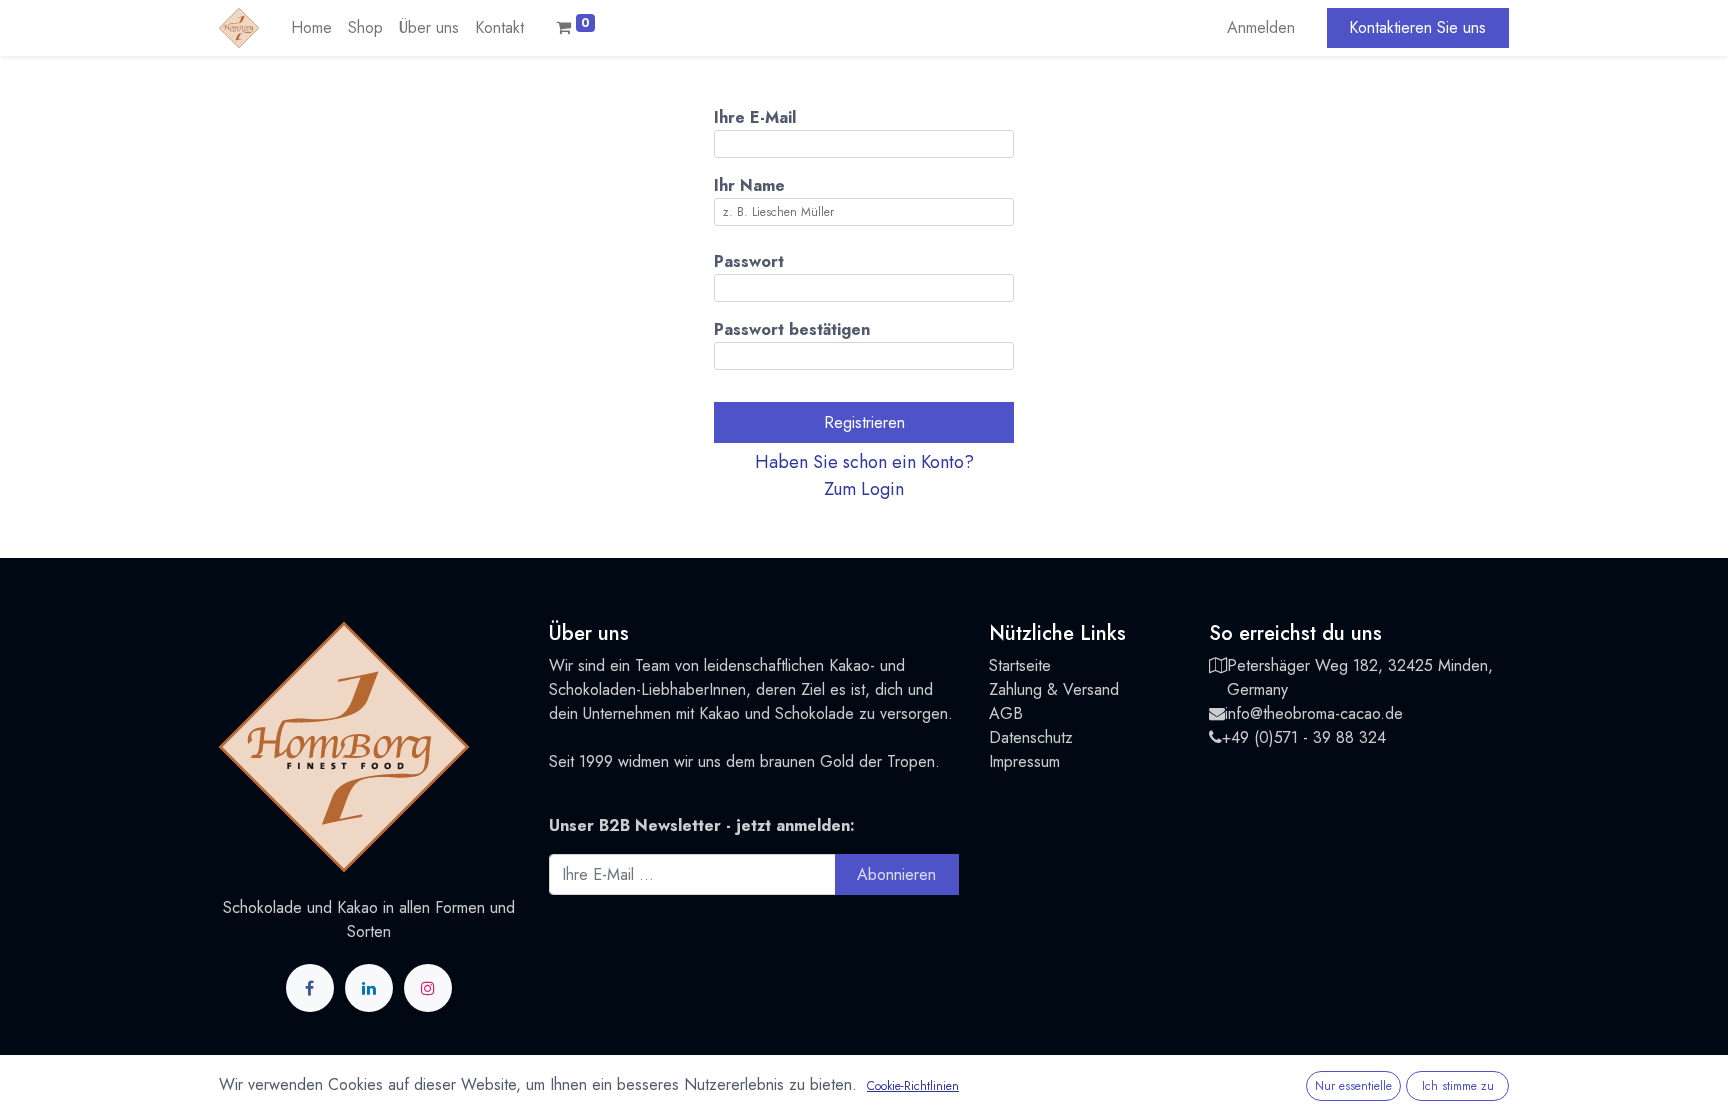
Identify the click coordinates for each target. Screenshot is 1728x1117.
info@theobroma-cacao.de (1314, 713)
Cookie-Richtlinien (913, 1086)
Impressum (1024, 761)
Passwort (749, 261)
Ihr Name (749, 185)
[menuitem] (311, 28)
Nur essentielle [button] (1353, 1086)
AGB (1006, 713)
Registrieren (864, 422)
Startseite (1020, 665)
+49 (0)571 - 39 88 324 (1304, 737)
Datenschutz (1031, 737)
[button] (864, 476)
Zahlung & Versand (1054, 689)
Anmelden (1261, 27)
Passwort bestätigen (792, 329)
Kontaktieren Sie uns (1417, 27)
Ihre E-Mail (755, 117)
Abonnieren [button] (896, 874)
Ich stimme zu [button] (1458, 1086)
